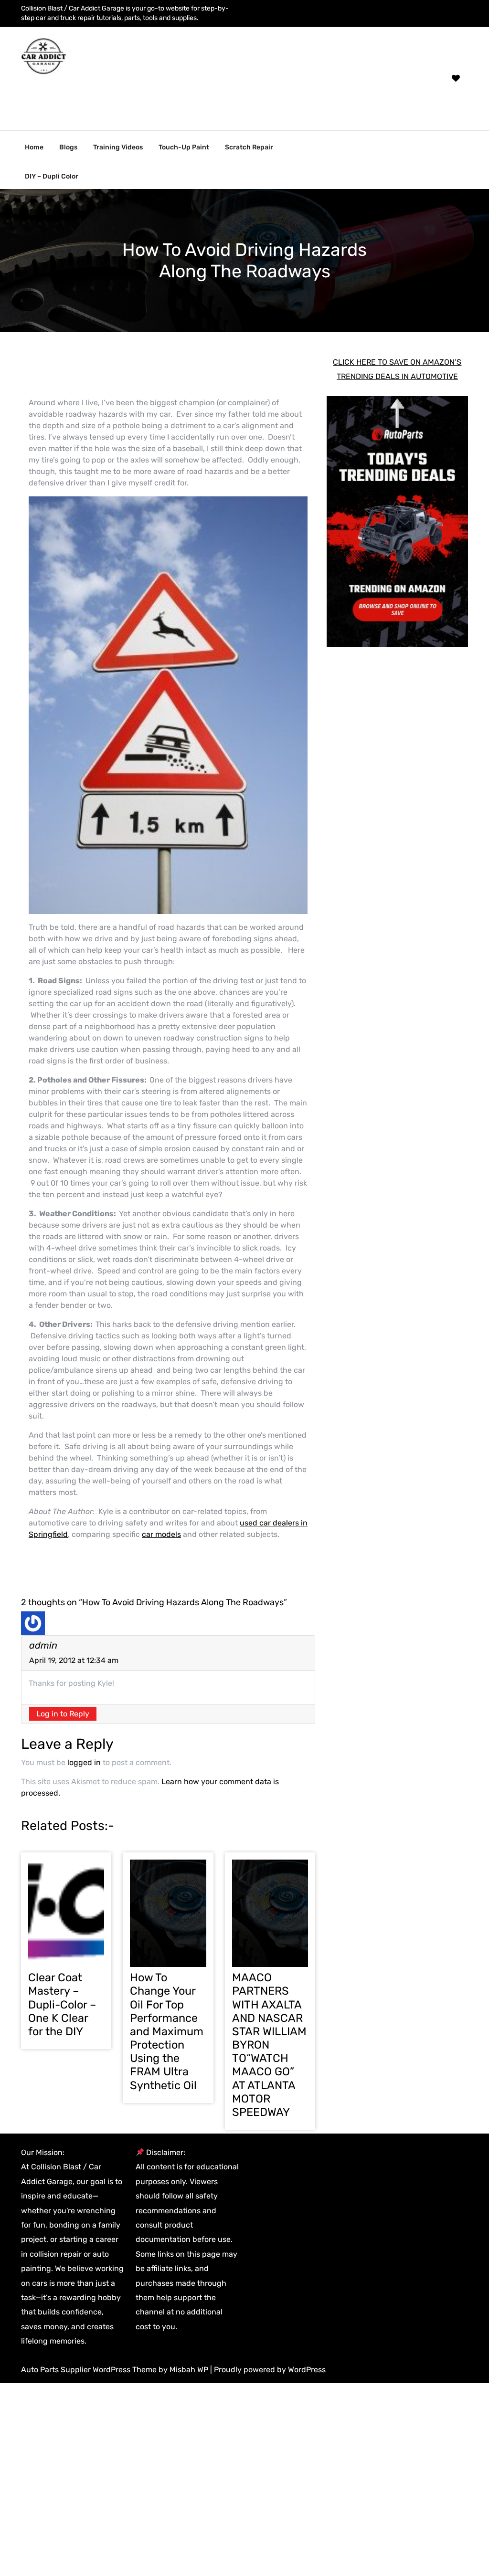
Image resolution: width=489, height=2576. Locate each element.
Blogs (68, 147)
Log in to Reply (63, 1714)
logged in (84, 1762)
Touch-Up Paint (184, 147)
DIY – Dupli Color (52, 176)
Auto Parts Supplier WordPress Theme (90, 2370)
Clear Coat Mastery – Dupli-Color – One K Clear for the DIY (62, 2004)
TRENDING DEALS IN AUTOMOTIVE (397, 376)
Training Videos (118, 147)
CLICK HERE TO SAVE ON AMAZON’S (397, 362)
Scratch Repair (249, 147)
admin (43, 1645)
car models (161, 1534)
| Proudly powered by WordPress (268, 2370)
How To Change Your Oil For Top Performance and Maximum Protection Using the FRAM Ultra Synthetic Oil (167, 2031)
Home (34, 147)
